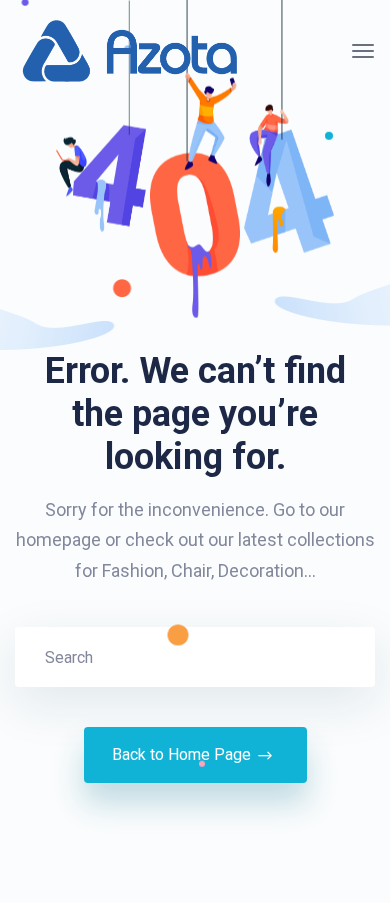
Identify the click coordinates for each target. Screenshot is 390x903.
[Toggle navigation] (363, 51)
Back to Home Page (181, 754)
